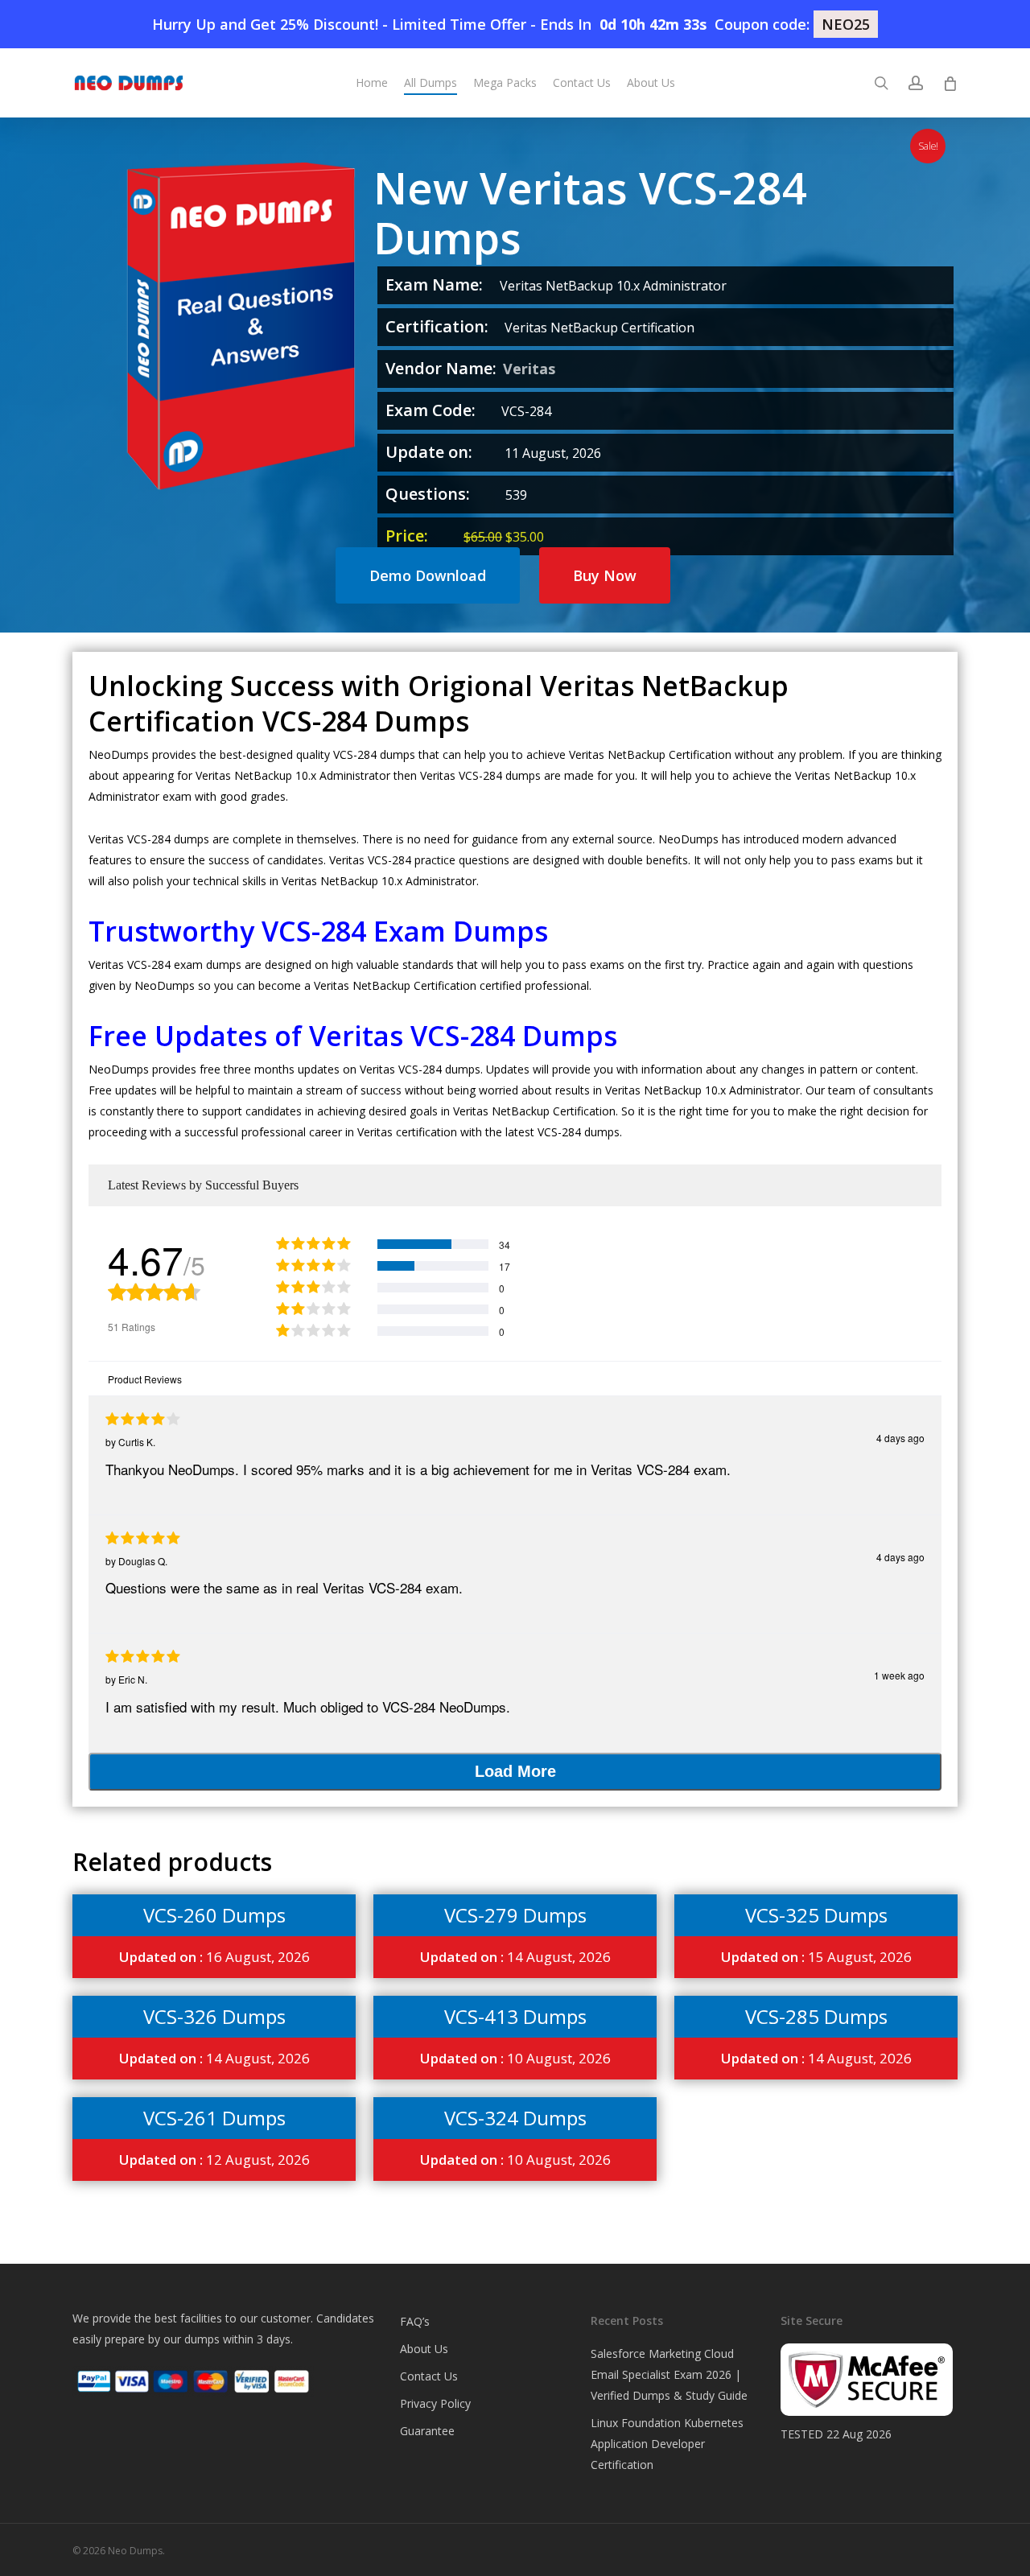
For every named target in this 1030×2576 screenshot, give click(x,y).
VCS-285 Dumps (816, 2016)
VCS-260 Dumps (214, 1915)
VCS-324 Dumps (515, 2118)
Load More (515, 1771)
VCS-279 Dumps (515, 1915)
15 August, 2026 (816, 1957)
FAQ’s (415, 2321)
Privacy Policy (435, 2403)
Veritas (529, 369)
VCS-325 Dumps (816, 1915)
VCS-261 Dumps (214, 2118)
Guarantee (427, 2431)
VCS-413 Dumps (515, 2016)
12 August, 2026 (214, 2160)
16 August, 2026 (214, 1957)
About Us (424, 2349)
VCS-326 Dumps (214, 2016)
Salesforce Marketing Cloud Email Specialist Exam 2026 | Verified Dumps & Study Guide (669, 2374)
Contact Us (429, 2376)
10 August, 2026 (515, 2058)
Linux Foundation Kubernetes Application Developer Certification (667, 2444)
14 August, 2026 (515, 1957)
